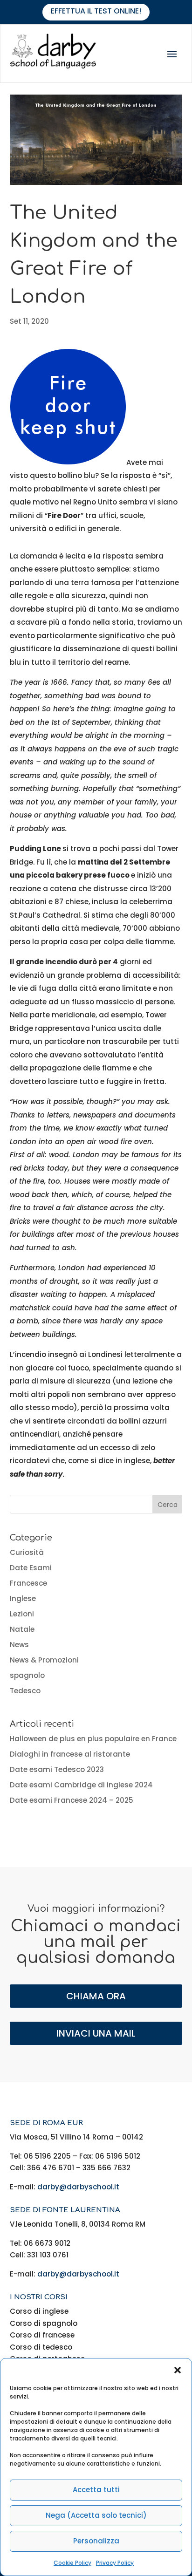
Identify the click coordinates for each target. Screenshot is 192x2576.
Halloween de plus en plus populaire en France (93, 1739)
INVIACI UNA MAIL (96, 2033)
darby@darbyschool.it (78, 2187)
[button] (178, 2370)
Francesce (28, 1583)
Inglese (23, 1598)
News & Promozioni (44, 1660)
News (19, 1645)
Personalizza (96, 2541)
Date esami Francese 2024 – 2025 (72, 1800)
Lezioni (22, 1614)
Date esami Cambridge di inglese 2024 (81, 1785)
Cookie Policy (72, 2563)
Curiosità (27, 1552)
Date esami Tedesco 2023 (57, 1769)
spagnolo (27, 1675)
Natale (22, 1629)
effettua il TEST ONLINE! (96, 11)
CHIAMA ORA (96, 1996)
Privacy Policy (115, 2563)
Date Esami (31, 1568)
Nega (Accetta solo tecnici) (96, 2515)
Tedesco (25, 1691)
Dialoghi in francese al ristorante (70, 1754)
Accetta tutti (96, 2490)
